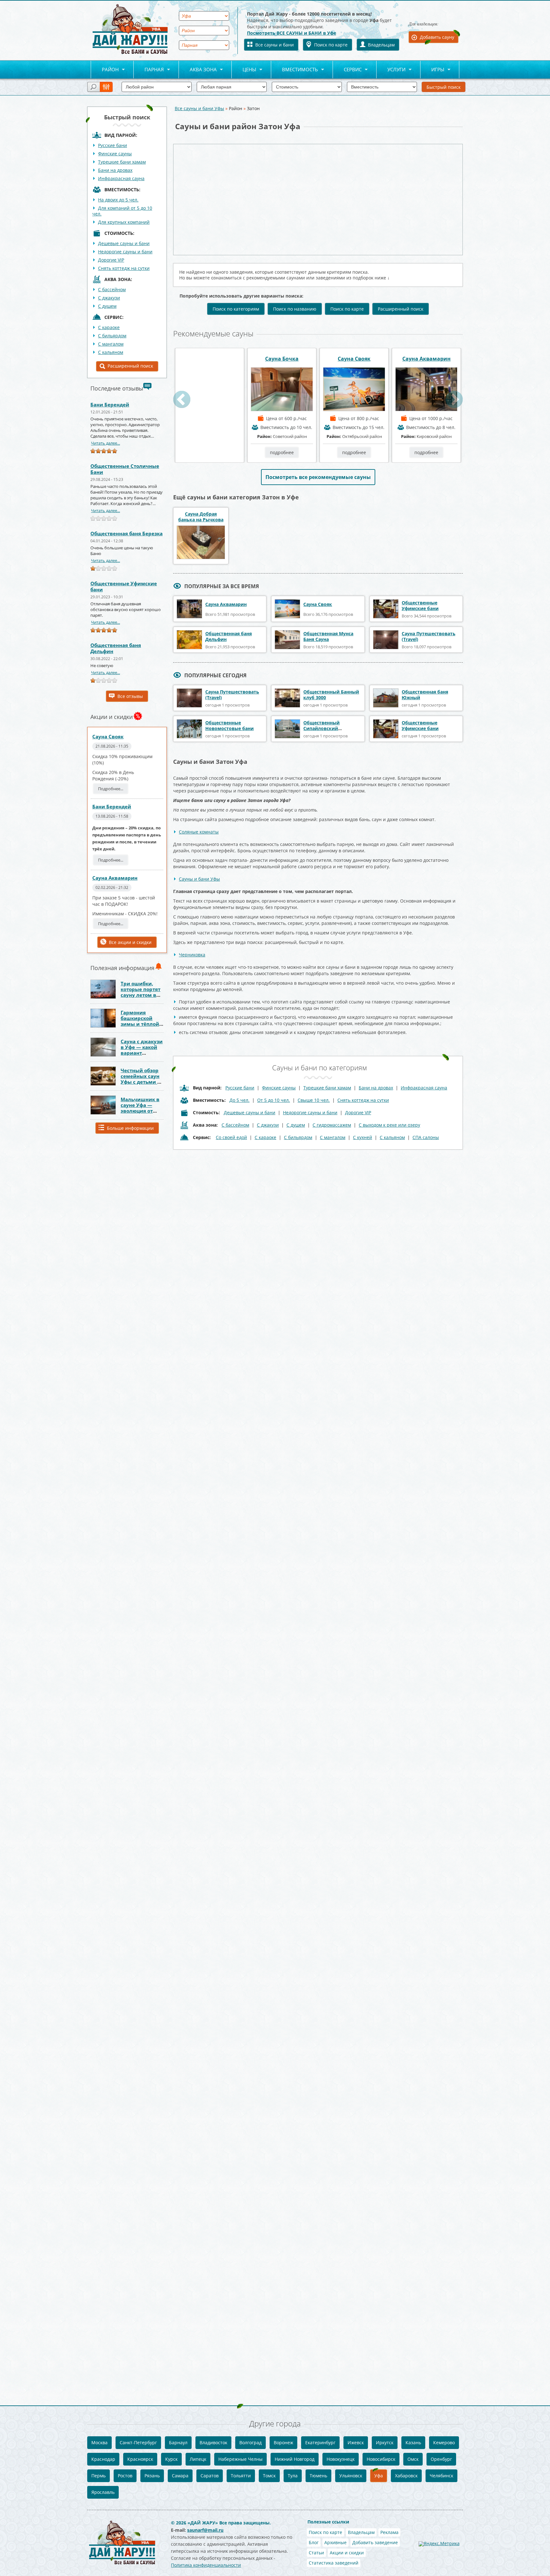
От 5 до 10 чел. (274, 1100)
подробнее (210, 452)
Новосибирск (381, 2459)
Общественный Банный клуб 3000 (331, 695)
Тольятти (241, 2476)
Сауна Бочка (354, 359)
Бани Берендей (110, 405)
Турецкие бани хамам (122, 162)
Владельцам (381, 45)
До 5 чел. (240, 1100)
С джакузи (109, 298)
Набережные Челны (240, 2459)
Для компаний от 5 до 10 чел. (122, 211)
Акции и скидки (347, 2553)
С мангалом (111, 344)
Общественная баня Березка (127, 533)
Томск (269, 2476)
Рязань (152, 2476)
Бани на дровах (115, 170)
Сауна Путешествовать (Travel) (429, 636)
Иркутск (385, 2442)
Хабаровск (406, 2476)
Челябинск (441, 2476)
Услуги (391, 70)
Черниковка (192, 955)
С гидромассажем (332, 1125)
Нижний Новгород (295, 2459)
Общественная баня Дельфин (116, 648)
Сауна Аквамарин (115, 878)
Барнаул (178, 2442)
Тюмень (318, 2476)
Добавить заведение (375, 2542)
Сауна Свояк (108, 736)
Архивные (335, 2542)
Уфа (379, 2476)
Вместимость (295, 70)
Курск (171, 2459)
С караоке (265, 1137)
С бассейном (112, 289)
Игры (432, 70)
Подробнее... (111, 789)
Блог (314, 2542)
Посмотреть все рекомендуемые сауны (318, 477)
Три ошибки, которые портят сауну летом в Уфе (141, 992)
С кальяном (111, 352)
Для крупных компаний (124, 222)
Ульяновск (351, 2476)
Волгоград (250, 2442)
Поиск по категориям (236, 309)
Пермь (99, 2476)
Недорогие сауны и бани (125, 252)
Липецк (198, 2459)
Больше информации (130, 1128)
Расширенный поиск (130, 366)
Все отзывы (130, 696)
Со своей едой (231, 1137)
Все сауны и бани (275, 45)
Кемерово (444, 2442)
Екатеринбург (320, 2442)
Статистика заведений (334, 2563)
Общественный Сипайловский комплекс (321, 728)
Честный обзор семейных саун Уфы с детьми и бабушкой (141, 1079)
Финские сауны (115, 154)
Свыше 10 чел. (314, 1100)
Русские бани (113, 145)
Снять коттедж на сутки (124, 268)
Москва (99, 2442)
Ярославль (103, 2492)
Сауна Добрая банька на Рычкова (201, 517)
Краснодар (103, 2459)
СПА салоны (426, 1137)
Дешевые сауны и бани (124, 243)
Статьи (316, 2553)
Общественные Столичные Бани (125, 469)
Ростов (125, 2476)
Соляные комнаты (199, 832)
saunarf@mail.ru (205, 2530)
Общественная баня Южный (425, 695)
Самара (180, 2476)
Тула (293, 2476)
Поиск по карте (331, 45)
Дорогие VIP (111, 260)
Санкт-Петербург (138, 2442)
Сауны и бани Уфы (199, 879)
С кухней (363, 1137)
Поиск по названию (295, 309)
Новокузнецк (341, 2459)
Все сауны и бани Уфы (199, 108)
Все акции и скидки (130, 942)
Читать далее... (106, 443)
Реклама (389, 2532)
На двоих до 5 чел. (118, 200)
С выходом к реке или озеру (389, 1125)
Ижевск (356, 2442)
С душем (107, 306)
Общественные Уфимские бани (124, 586)
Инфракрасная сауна (121, 178)
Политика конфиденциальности (206, 2565)
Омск (413, 2459)
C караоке (109, 327)
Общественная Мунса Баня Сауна (328, 636)
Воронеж (283, 2442)
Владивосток (213, 2442)
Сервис (347, 70)
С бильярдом (112, 336)
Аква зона (198, 70)
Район (105, 70)
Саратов (210, 2476)
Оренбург (441, 2459)
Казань (413, 2442)
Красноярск (140, 2459)
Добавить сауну (437, 37)
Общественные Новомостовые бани (229, 725)
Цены (244, 70)
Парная (149, 70)
